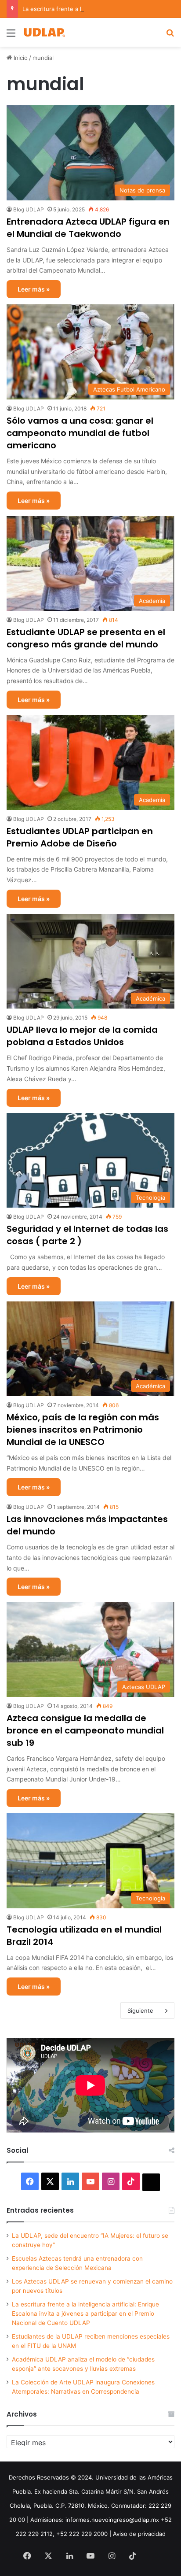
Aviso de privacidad (139, 2534)
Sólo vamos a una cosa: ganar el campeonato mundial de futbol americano (80, 433)
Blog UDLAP (29, 209)
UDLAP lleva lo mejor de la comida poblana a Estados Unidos (82, 1036)
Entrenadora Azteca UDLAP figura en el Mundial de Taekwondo (88, 228)
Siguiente (140, 2011)
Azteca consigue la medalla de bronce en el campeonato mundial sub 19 (85, 1730)
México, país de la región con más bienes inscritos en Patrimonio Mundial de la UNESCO (83, 1430)
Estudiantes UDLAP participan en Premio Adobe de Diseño (80, 837)
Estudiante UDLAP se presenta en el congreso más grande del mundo (86, 638)
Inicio (20, 58)
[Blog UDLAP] (44, 32)
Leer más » (34, 289)
